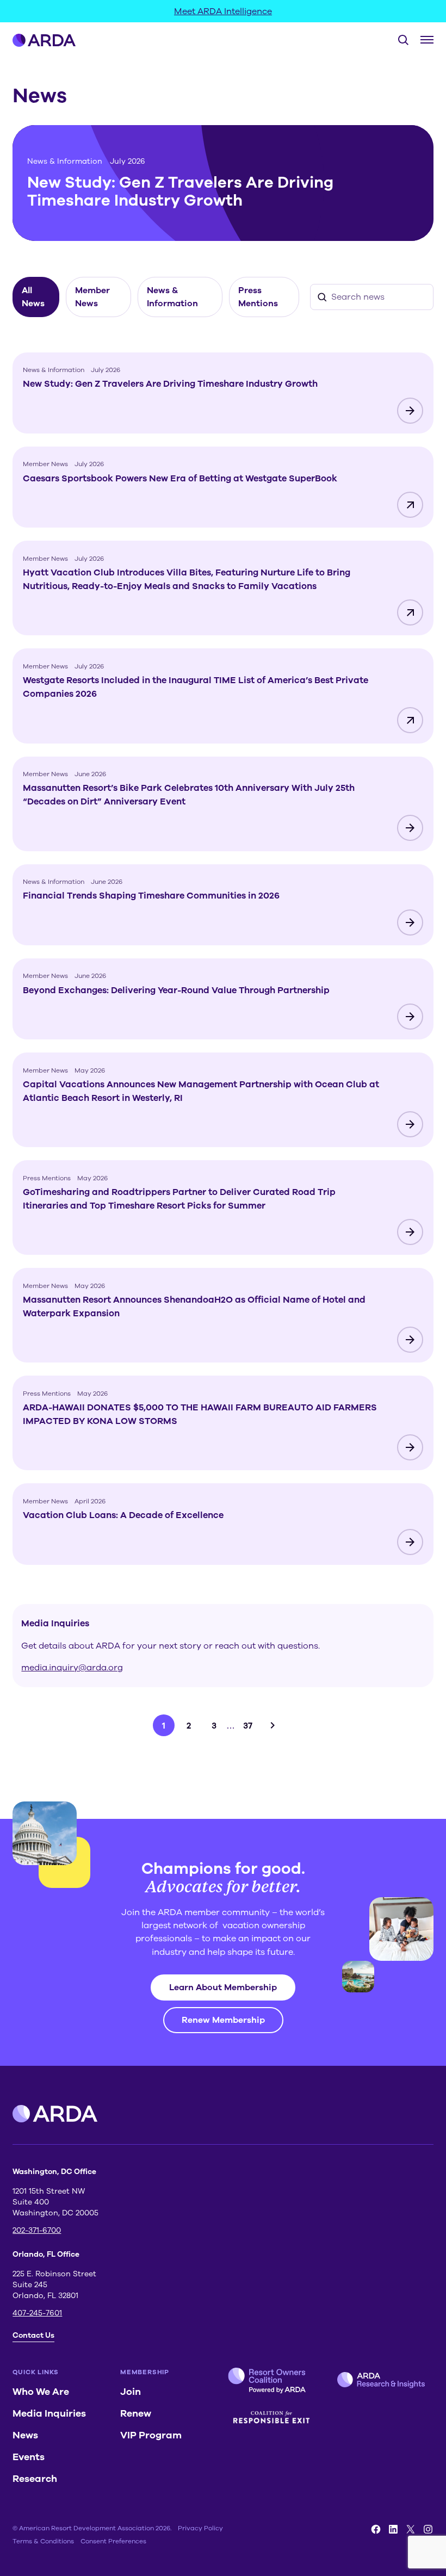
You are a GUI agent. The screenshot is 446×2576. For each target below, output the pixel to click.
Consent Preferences (113, 2541)
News (25, 2435)
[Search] (399, 40)
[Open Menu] (427, 40)
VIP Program (151, 2435)
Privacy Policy (200, 2528)
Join (131, 2392)
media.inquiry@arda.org (72, 1668)
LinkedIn (393, 2529)
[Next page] (272, 1725)
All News (33, 297)
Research (35, 2479)
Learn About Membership (223, 1987)
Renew (136, 2413)
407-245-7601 (37, 2313)
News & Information (65, 161)
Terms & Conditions (43, 2541)
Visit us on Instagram (428, 2529)
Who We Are (41, 2392)
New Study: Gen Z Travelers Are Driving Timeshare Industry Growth (180, 192)
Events (29, 2457)
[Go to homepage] (44, 40)
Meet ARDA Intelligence (223, 11)
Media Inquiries (49, 2413)
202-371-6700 (37, 2230)
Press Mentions (258, 297)
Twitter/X (411, 2529)
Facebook (376, 2529)
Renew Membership (223, 2020)
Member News (92, 297)
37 (248, 1726)
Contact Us (33, 2335)
